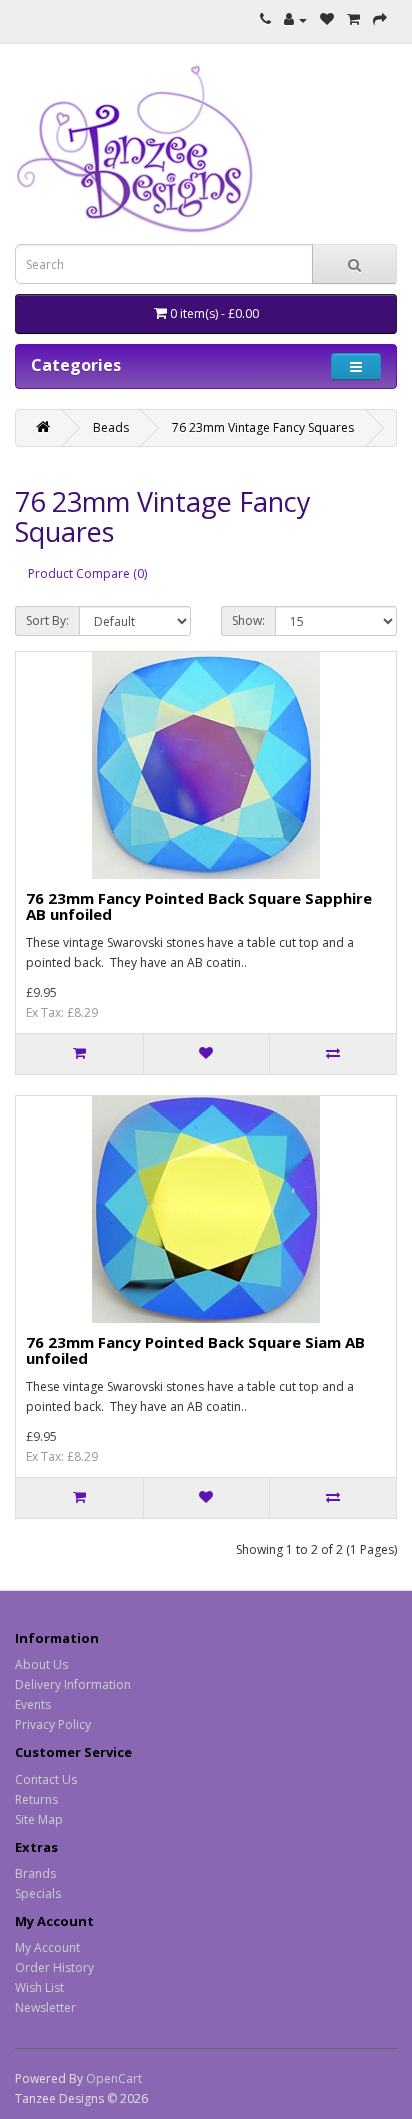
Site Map (39, 1819)
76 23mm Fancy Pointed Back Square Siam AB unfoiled (195, 1350)
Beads (111, 427)
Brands (35, 1873)
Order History (54, 1967)
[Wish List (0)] (327, 19)
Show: (248, 620)
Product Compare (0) (87, 573)
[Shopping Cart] (353, 19)
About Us (41, 1664)
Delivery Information (73, 1684)
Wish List (39, 1987)
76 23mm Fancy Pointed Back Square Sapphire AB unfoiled (199, 906)
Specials (38, 1893)
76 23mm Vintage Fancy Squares (263, 427)
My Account (47, 1947)
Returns (36, 1799)
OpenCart (114, 2078)
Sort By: (47, 620)
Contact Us (46, 1779)
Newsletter (45, 2007)
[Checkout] (380, 19)
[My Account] (295, 19)
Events (33, 1704)
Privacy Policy (53, 1724)
